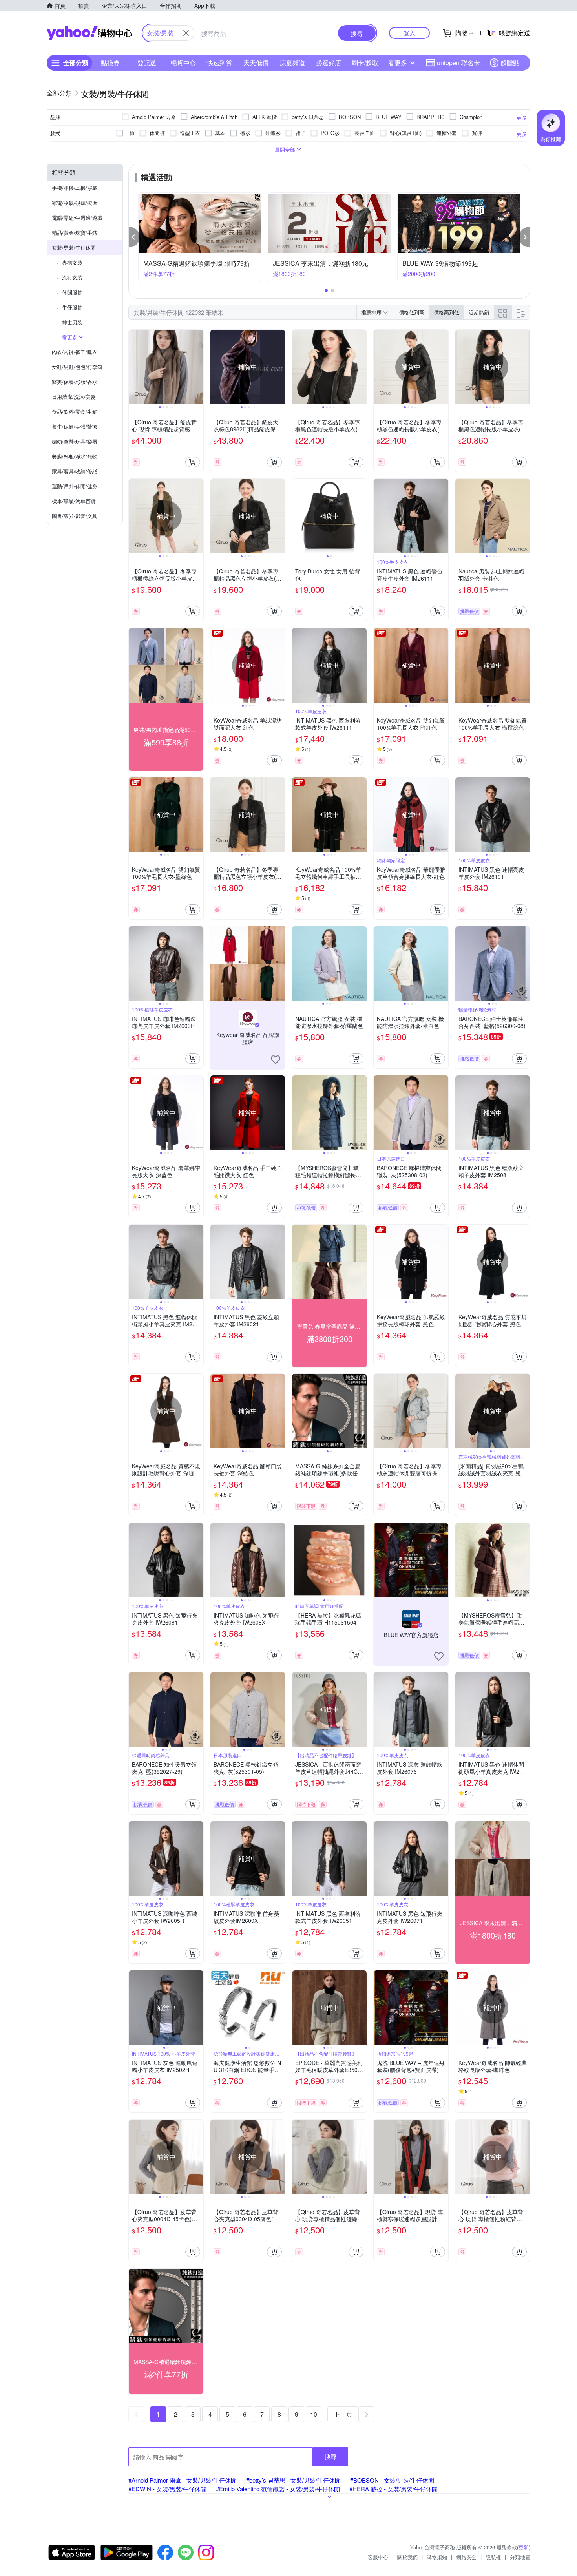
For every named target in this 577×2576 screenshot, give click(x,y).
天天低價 (256, 63)
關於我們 (407, 2557)
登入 (409, 33)
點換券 (110, 63)
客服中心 (378, 2557)
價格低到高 (412, 312)
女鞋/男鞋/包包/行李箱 (77, 367)
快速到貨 (219, 63)
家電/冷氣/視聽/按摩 (75, 203)
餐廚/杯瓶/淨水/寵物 (75, 456)
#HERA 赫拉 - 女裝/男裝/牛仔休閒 (393, 2489)
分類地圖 (520, 2557)
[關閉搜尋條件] (186, 33)
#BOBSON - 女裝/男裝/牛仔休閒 (392, 2480)
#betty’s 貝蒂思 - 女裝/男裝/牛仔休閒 (293, 2480)
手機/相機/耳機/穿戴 (75, 188)
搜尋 (330, 2456)
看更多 (398, 63)
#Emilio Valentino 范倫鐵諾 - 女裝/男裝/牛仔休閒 (278, 2489)
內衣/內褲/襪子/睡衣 (75, 352)
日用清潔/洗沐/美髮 (74, 397)
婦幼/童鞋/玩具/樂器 (75, 441)
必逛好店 (329, 63)
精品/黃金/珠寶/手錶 (75, 233)
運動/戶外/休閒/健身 (75, 486)
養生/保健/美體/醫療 (75, 426)
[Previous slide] (134, 367)
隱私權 (493, 2557)
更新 (524, 2547)
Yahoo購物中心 (89, 33)
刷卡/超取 (365, 63)
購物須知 (437, 2557)
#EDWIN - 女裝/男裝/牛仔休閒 (167, 2489)
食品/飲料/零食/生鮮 (75, 412)
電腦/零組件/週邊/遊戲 (77, 218)
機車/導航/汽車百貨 (74, 501)
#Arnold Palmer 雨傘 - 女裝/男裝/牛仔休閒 (183, 2480)
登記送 (147, 63)
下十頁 (343, 2414)
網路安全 (466, 2557)
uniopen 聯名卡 (458, 63)
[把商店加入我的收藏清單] (276, 1060)
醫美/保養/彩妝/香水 (75, 382)
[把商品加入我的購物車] (193, 462)
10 (314, 2414)
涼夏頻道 (292, 63)
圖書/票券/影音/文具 (75, 516)
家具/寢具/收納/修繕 (75, 471)
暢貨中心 (183, 63)
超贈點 (510, 63)
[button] (134, 237)
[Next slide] (198, 367)
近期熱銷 (479, 312)
